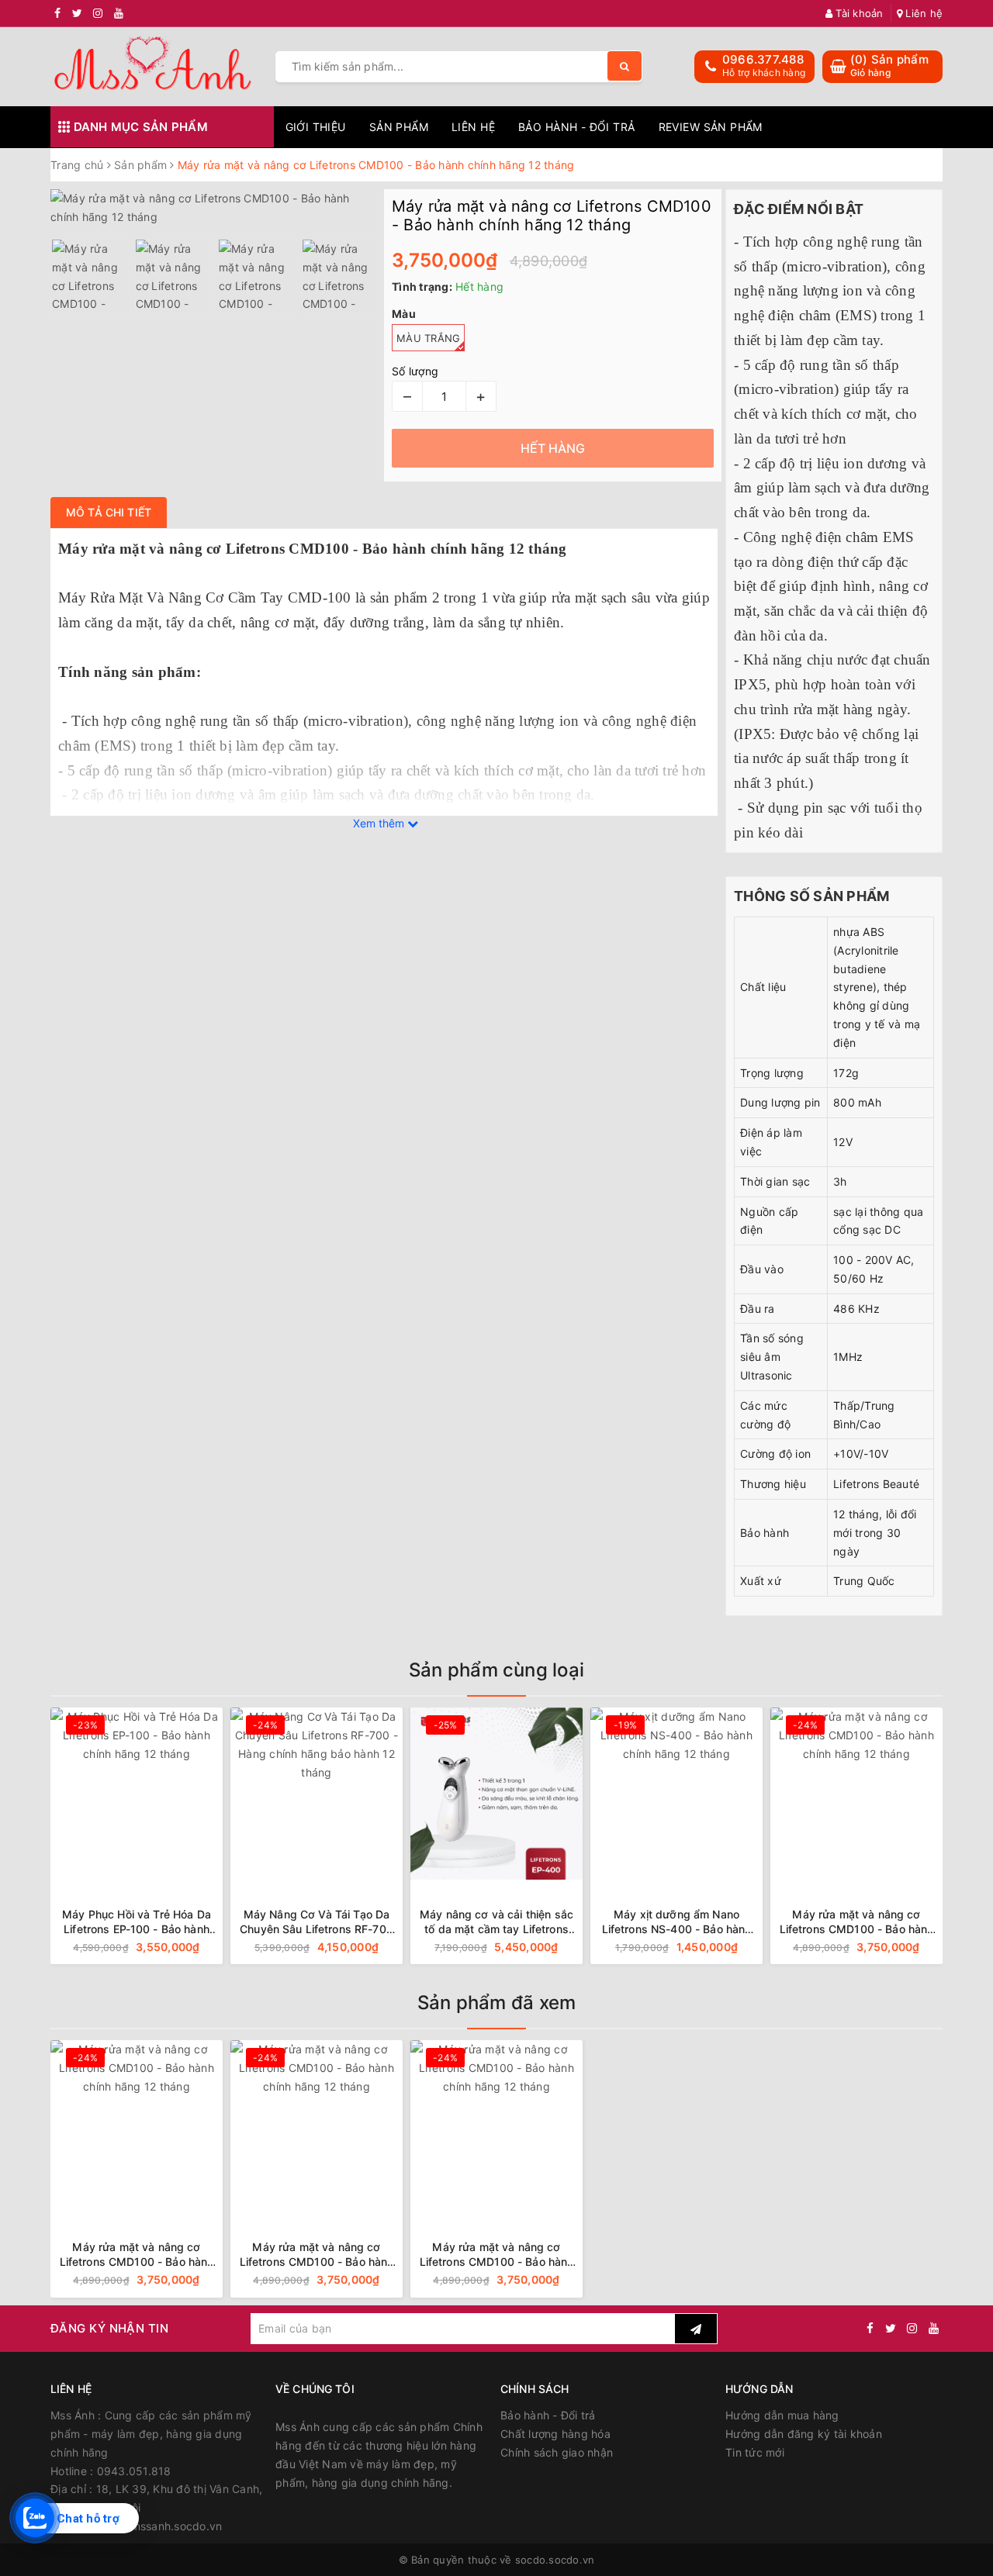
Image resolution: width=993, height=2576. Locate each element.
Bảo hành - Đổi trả (577, 127)
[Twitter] (891, 2328)
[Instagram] (912, 2328)
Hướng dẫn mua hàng (782, 2415)
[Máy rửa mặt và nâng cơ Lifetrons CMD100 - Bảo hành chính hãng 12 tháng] (676, 1794)
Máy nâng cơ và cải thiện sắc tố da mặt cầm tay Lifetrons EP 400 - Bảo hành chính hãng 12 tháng (317, 1922)
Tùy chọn (182, 1948)
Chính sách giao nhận (557, 2452)
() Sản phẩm (889, 66)
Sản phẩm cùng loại (496, 1670)
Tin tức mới (755, 2452)
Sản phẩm (399, 127)
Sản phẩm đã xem (497, 2003)
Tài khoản (858, 13)
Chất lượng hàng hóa (555, 2434)
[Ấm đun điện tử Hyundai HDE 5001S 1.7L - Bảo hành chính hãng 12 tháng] (856, 1794)
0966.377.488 (763, 59)
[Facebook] (870, 2328)
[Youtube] (934, 2328)
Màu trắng (428, 338)
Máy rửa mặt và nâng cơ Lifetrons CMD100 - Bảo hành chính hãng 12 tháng (677, 1922)
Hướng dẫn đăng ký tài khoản (804, 2434)
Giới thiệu (316, 127)
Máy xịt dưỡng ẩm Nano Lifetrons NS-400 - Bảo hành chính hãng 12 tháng (497, 1922)
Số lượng (415, 371)
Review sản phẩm (711, 127)
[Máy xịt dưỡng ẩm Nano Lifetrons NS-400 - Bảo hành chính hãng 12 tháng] (496, 1794)
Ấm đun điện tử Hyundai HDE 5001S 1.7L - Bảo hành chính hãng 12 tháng (857, 1922)
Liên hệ (922, 13)
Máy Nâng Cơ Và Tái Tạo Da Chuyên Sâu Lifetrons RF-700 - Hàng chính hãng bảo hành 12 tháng (137, 1922)
